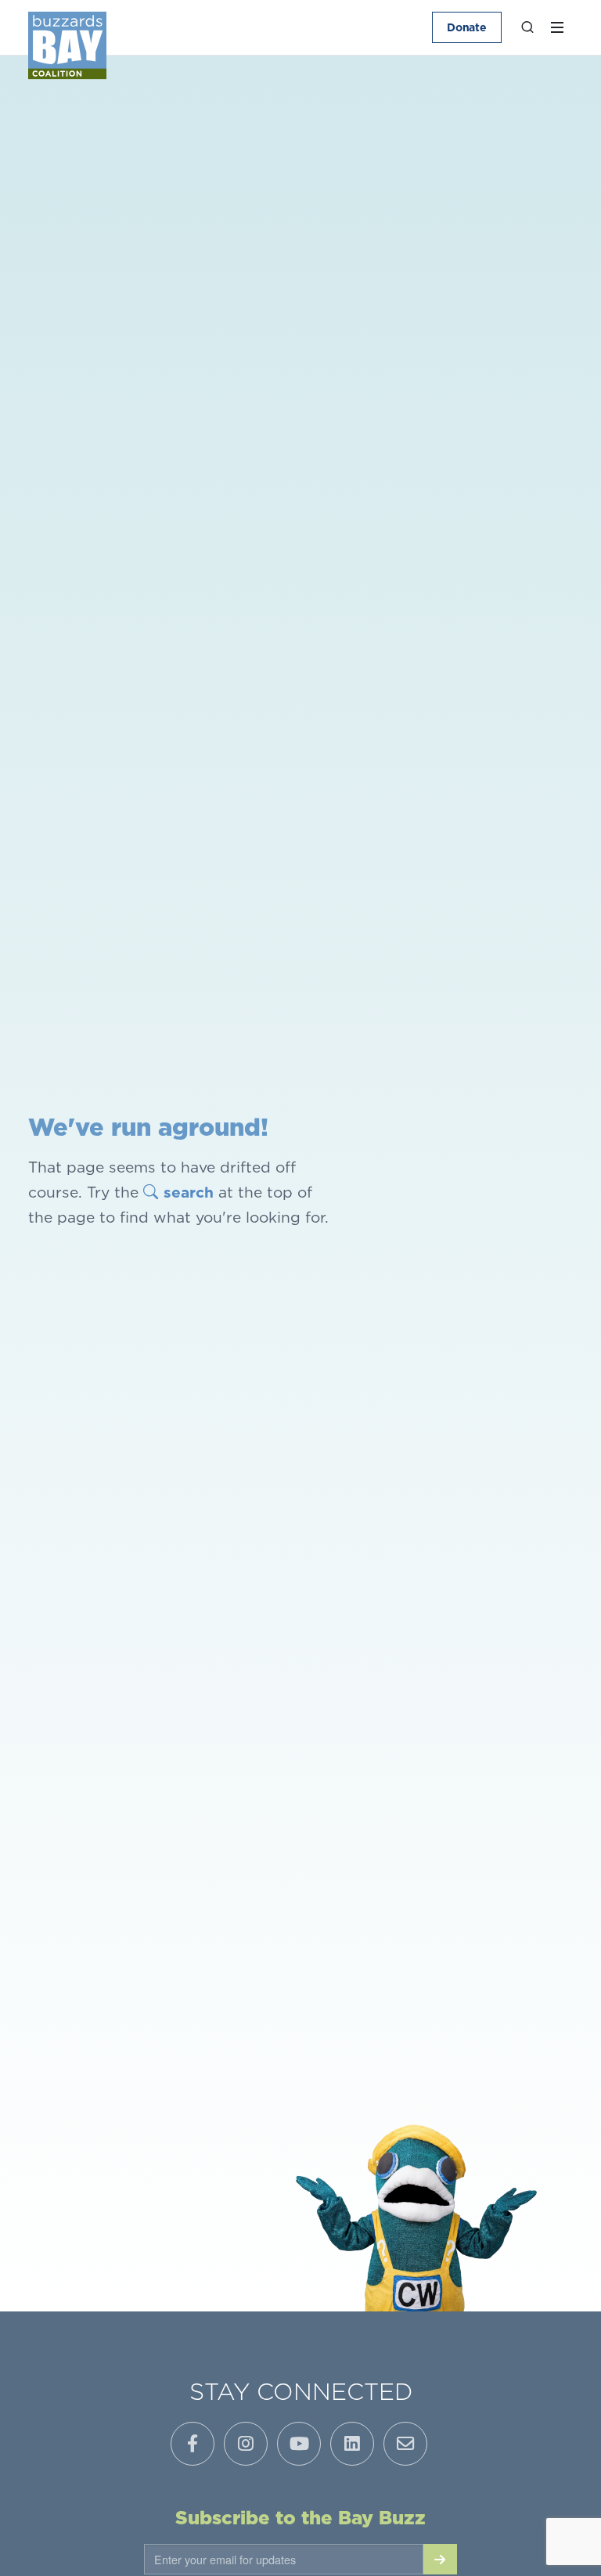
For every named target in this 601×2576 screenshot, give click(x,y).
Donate (467, 27)
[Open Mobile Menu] (557, 27)
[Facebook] (193, 2444)
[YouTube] (299, 2444)
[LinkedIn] (352, 2444)
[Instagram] (246, 2444)
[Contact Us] (405, 2444)
